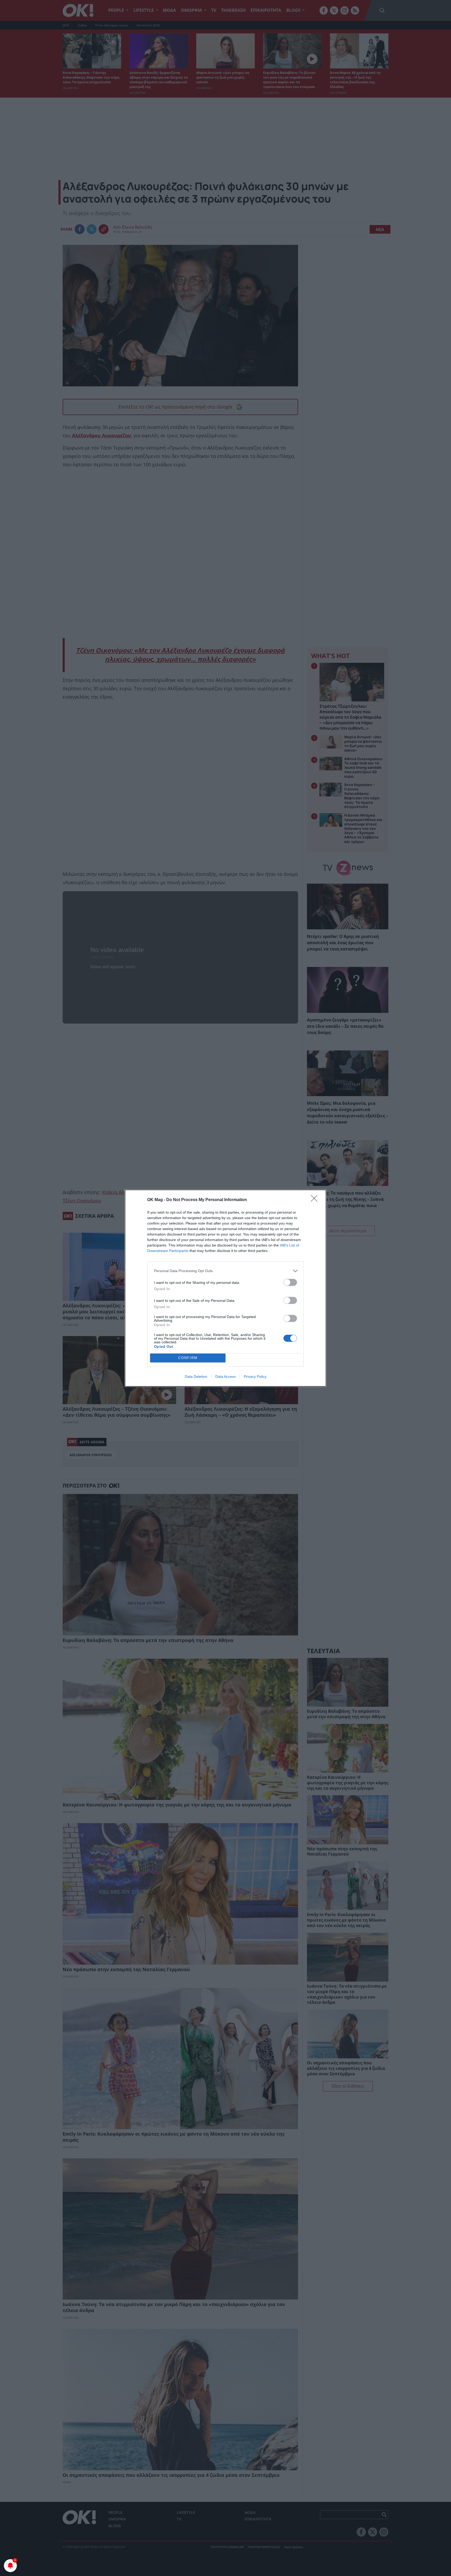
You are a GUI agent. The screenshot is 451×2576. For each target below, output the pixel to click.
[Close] (316, 1200)
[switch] (290, 1282)
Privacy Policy (255, 1376)
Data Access (225, 1376)
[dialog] (225, 1288)
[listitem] (225, 1271)
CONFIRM (188, 1358)
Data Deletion (196, 1376)
